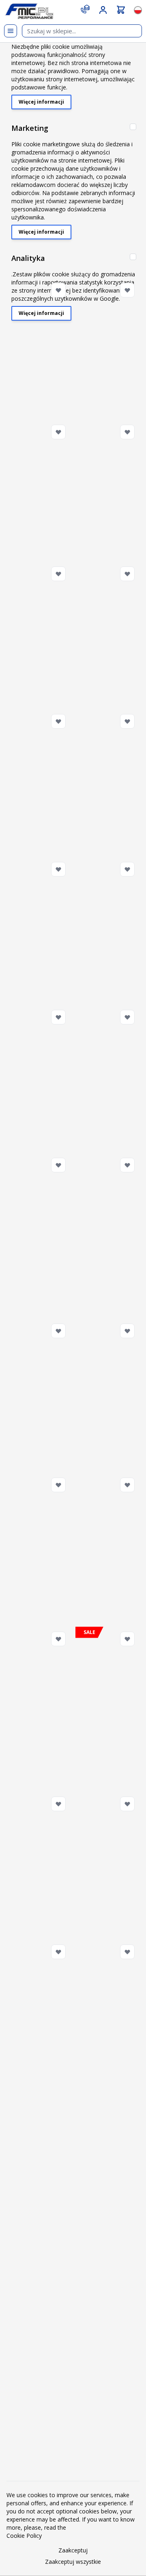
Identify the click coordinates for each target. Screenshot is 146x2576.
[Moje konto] (103, 10)
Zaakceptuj (73, 2550)
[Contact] (85, 9)
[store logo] (29, 11)
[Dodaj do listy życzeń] (58, 290)
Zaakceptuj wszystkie (73, 2562)
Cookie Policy (24, 2536)
